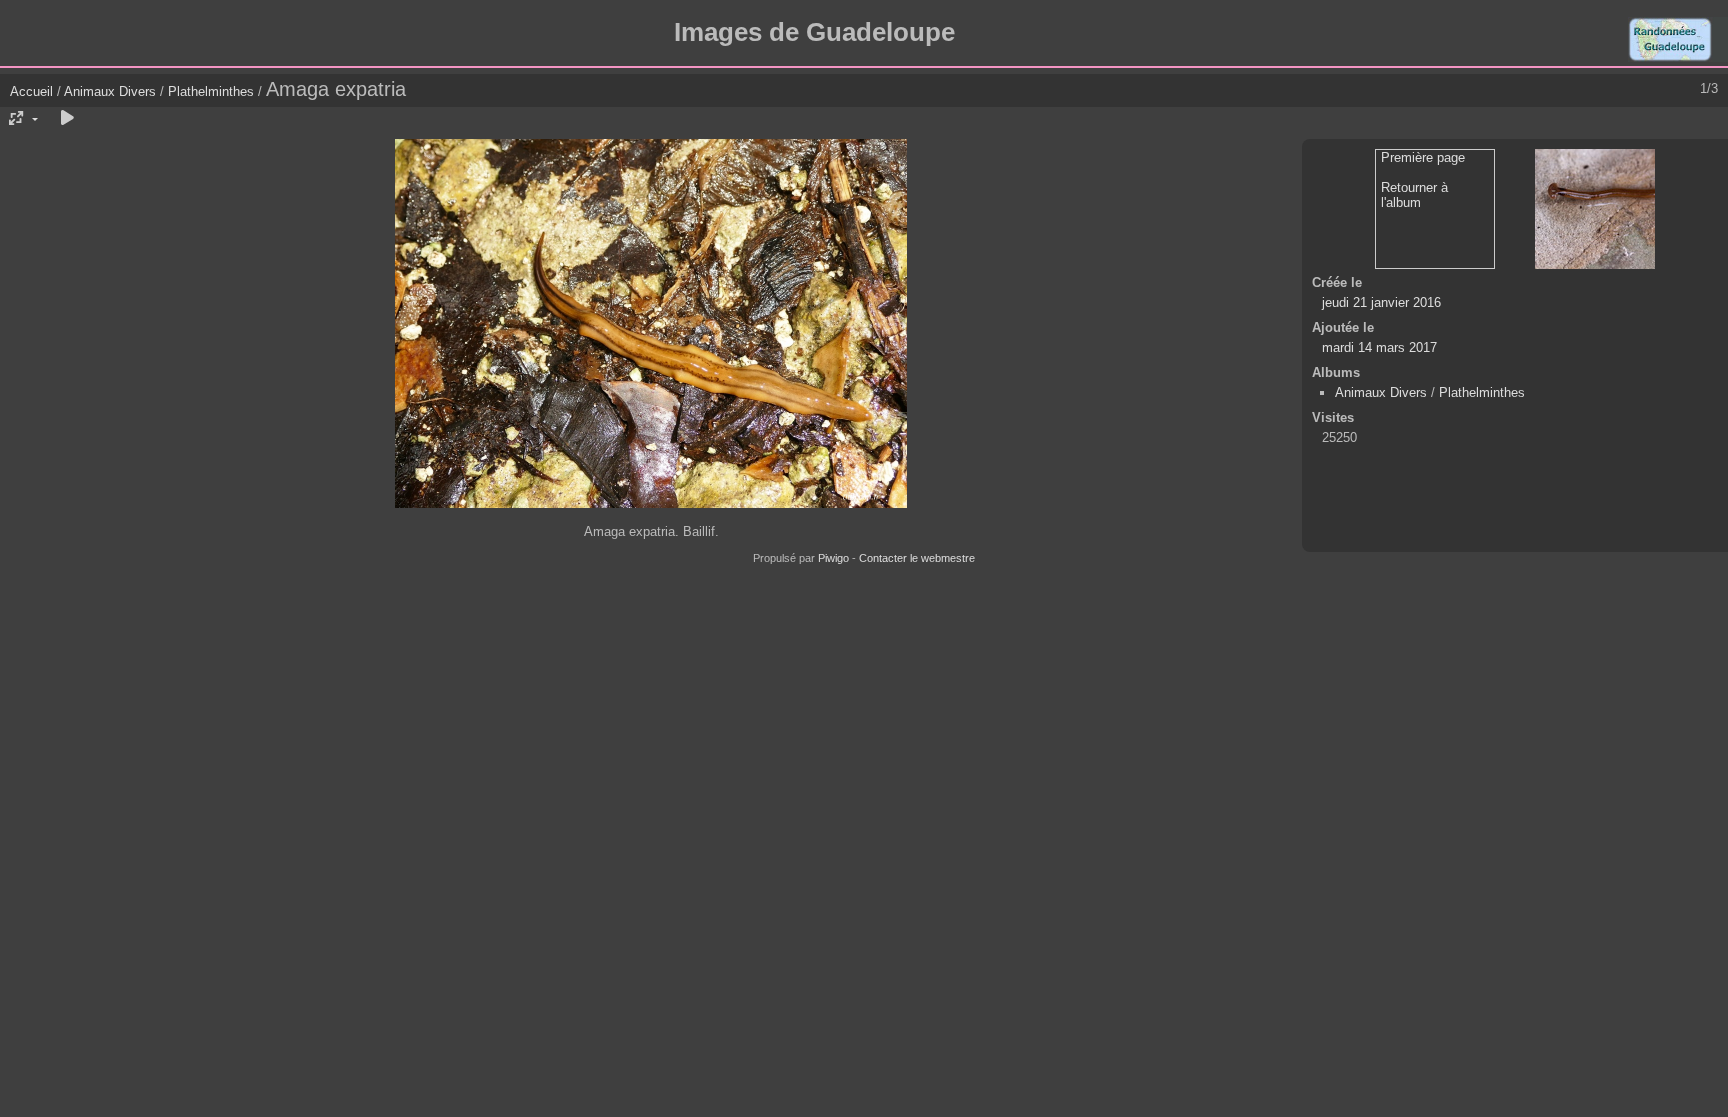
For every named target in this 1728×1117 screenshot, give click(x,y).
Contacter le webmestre (917, 558)
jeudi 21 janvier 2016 (1381, 302)
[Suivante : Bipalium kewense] (1595, 209)
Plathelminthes (211, 91)
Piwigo (833, 558)
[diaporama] (67, 119)
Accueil (31, 91)
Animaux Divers (112, 91)
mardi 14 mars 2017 (1379, 347)
